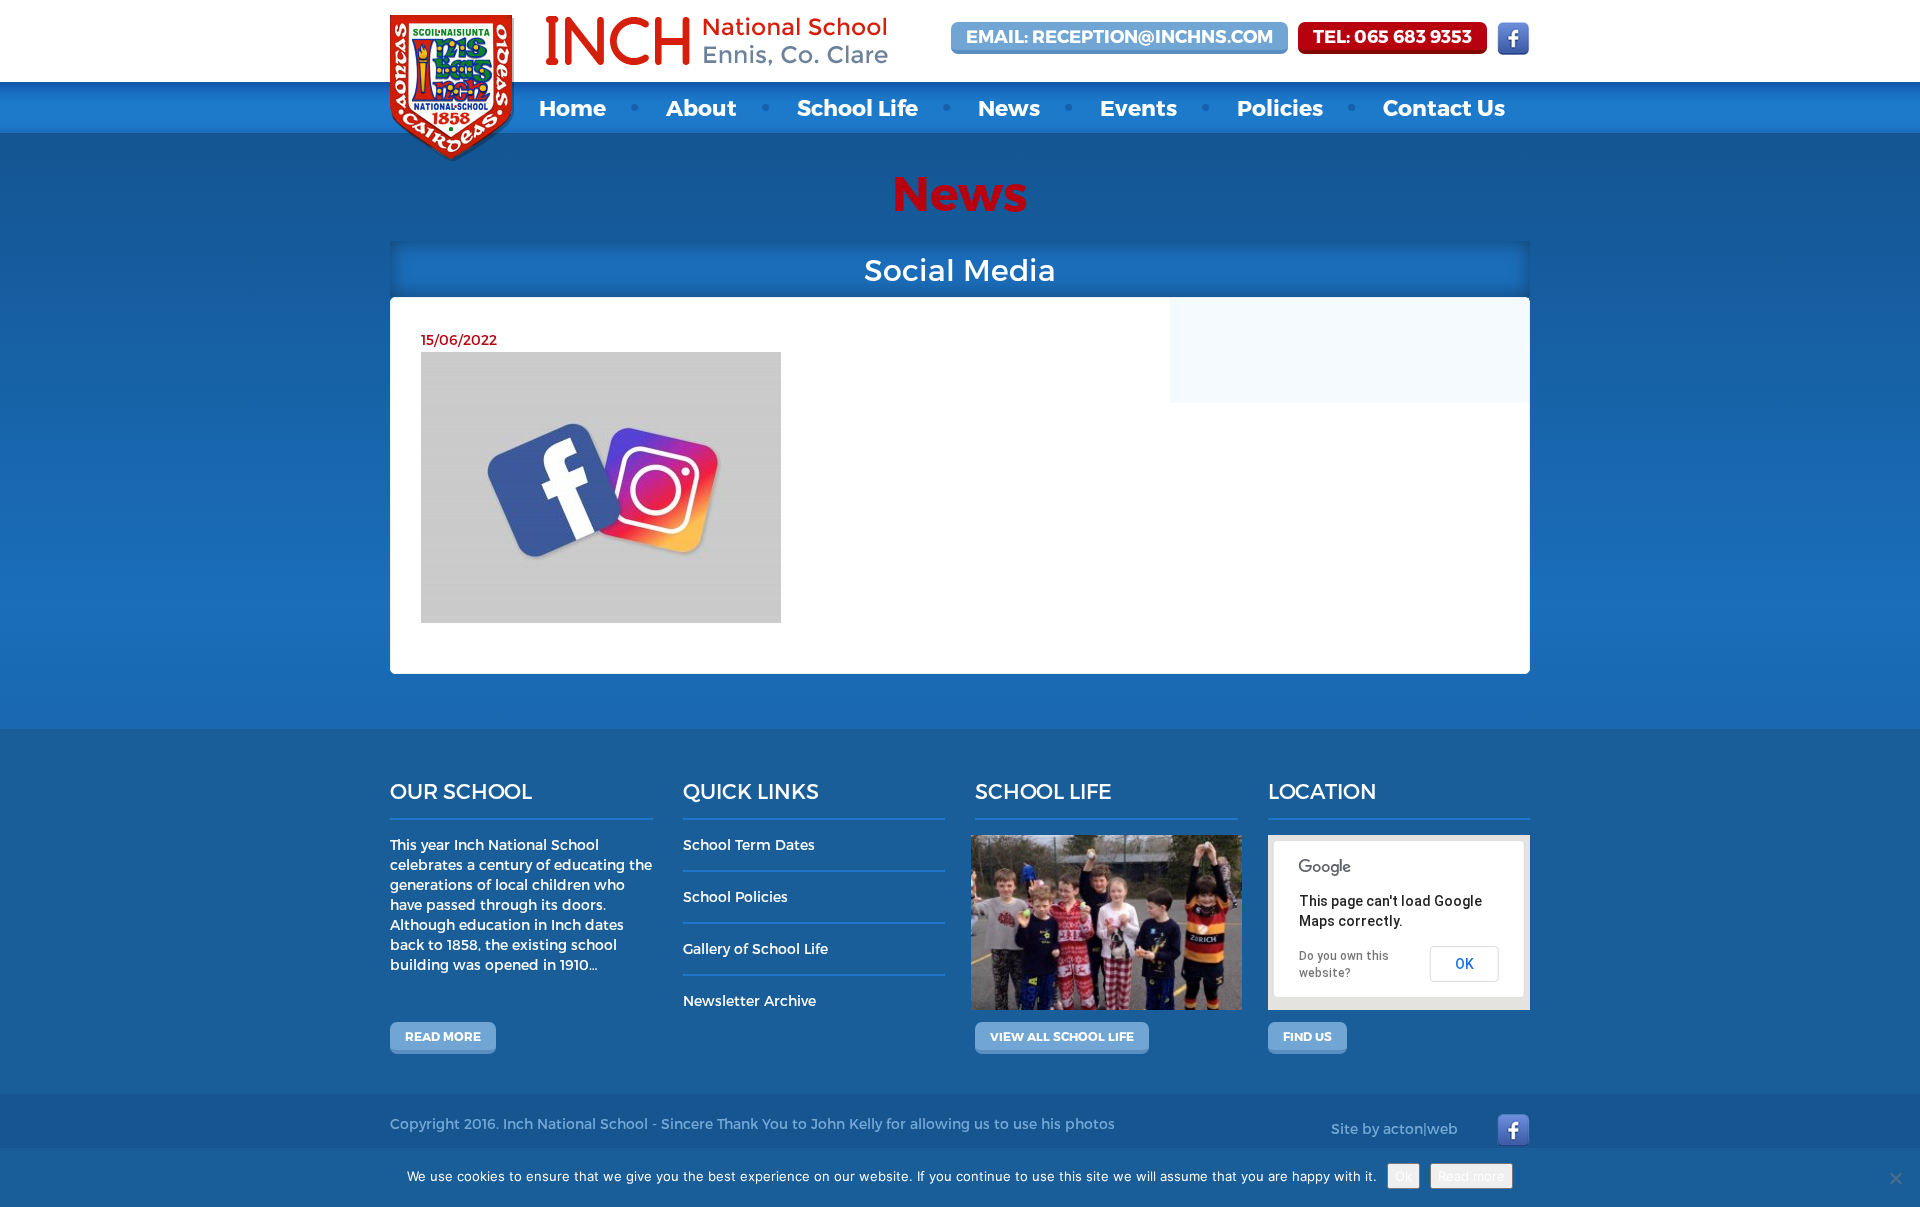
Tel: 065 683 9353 (1392, 35)
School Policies (735, 896)
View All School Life (1062, 1036)
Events (1138, 107)
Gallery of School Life (755, 948)
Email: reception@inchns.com (1119, 35)
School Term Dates (749, 844)
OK (1464, 964)
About (701, 107)
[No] (1895, 1178)
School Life (857, 107)
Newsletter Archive (749, 1000)
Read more (443, 1036)
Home (572, 107)
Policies (1280, 107)
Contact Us (1444, 107)
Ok (1403, 1176)
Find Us (1307, 1036)
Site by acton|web (1394, 1128)
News (1009, 107)
